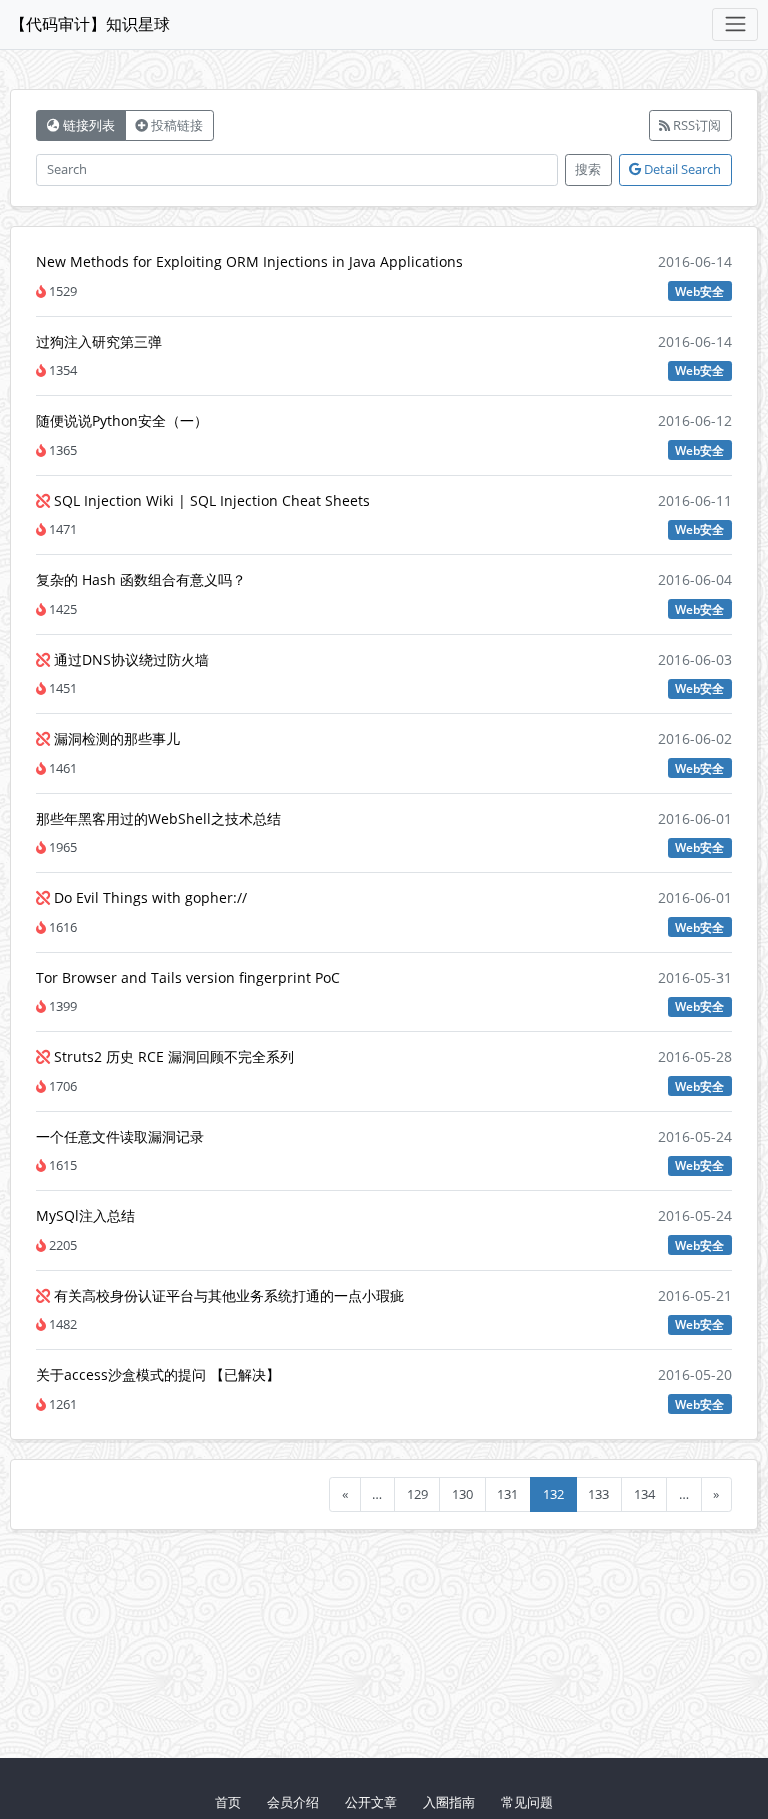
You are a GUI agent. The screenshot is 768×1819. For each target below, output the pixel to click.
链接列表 (87, 125)
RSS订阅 (695, 125)
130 (462, 1494)
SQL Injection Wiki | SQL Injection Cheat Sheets (210, 500)
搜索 (588, 169)
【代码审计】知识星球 (90, 24)
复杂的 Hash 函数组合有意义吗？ (141, 579)
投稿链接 (175, 125)
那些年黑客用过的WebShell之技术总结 (158, 818)
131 (507, 1494)
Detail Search (681, 169)
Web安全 (699, 291)
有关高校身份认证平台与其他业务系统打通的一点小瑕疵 (227, 1295)
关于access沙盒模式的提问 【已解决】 (158, 1374)
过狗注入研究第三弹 (99, 341)
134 (644, 1494)
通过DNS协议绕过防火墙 (129, 659)
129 (417, 1494)
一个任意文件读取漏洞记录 (120, 1136)
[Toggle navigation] (735, 24)
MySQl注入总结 (85, 1215)
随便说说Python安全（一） (122, 420)
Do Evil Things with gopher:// (148, 897)
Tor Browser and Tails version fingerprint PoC (188, 977)
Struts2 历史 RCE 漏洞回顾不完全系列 (172, 1056)
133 (598, 1494)
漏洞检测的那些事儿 (115, 738)
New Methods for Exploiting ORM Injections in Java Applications (249, 261)
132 (553, 1494)
